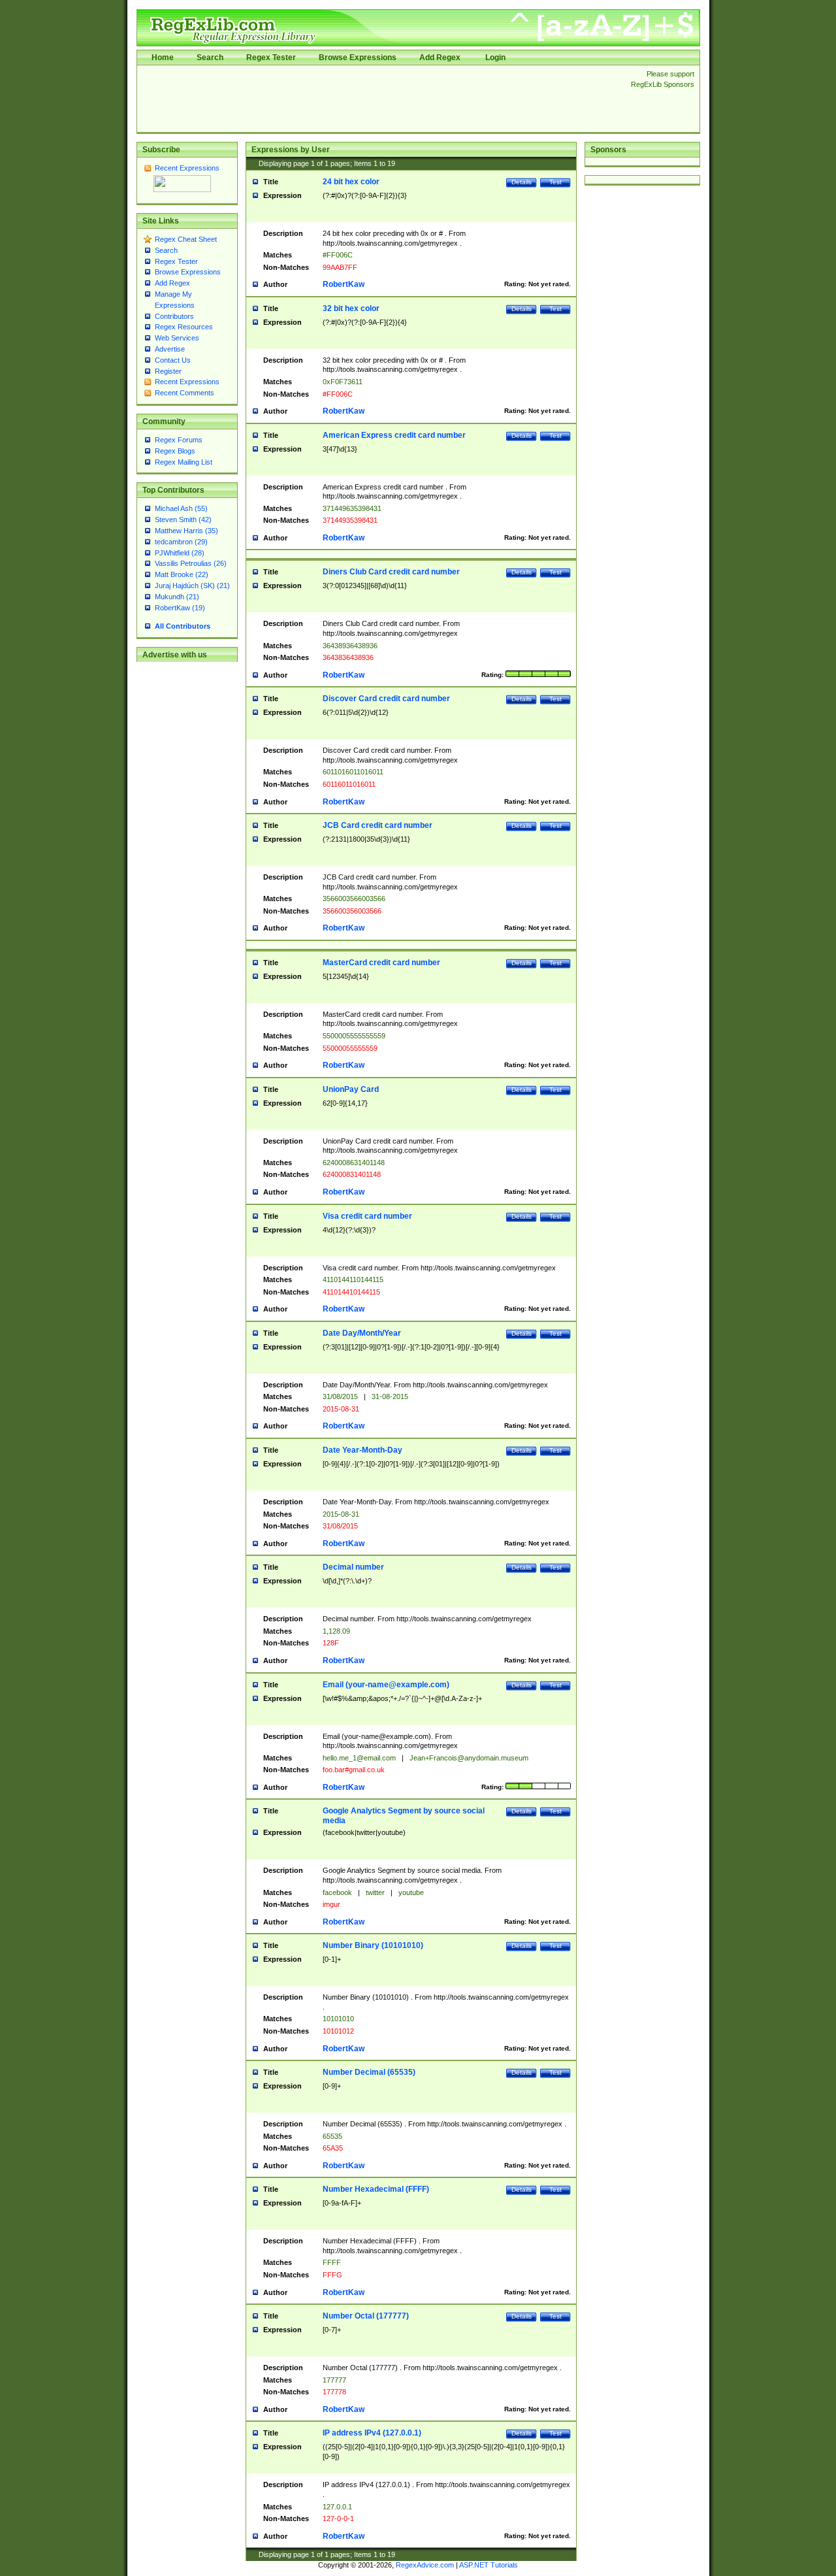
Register (168, 371)
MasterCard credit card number (381, 963)
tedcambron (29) (181, 542)
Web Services (177, 338)
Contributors (174, 316)
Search (210, 58)
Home (163, 58)
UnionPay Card (351, 1089)
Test (555, 182)
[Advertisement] (380, 99)
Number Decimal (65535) (369, 2072)
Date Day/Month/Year (362, 1333)
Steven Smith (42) (183, 520)
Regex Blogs (175, 451)
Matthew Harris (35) (186, 531)
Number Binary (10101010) (373, 1945)
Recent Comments (185, 393)
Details (522, 182)
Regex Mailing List (184, 462)
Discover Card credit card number (386, 699)
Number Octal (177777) (366, 2316)
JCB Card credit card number (378, 825)
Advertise (170, 349)
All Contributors (183, 626)
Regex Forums (179, 440)
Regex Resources (184, 327)
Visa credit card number (367, 1216)
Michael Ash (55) (181, 508)
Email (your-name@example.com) (386, 1685)
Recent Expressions (187, 168)
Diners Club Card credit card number (391, 572)
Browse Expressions (358, 58)
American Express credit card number (394, 435)
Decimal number (353, 1567)
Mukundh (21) (177, 597)
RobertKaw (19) (180, 608)
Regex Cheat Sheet (186, 239)
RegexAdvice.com (425, 2565)
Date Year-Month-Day (362, 1450)
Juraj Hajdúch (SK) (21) (192, 586)
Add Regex (440, 58)
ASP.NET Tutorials (489, 2565)
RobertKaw (344, 284)
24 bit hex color (351, 182)
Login (495, 58)
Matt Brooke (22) (182, 574)
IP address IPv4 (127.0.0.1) (372, 2433)
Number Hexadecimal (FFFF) (376, 2189)
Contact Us (173, 360)
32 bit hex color (351, 308)
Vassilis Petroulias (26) (191, 563)
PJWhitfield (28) (180, 553)
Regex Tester (271, 58)
